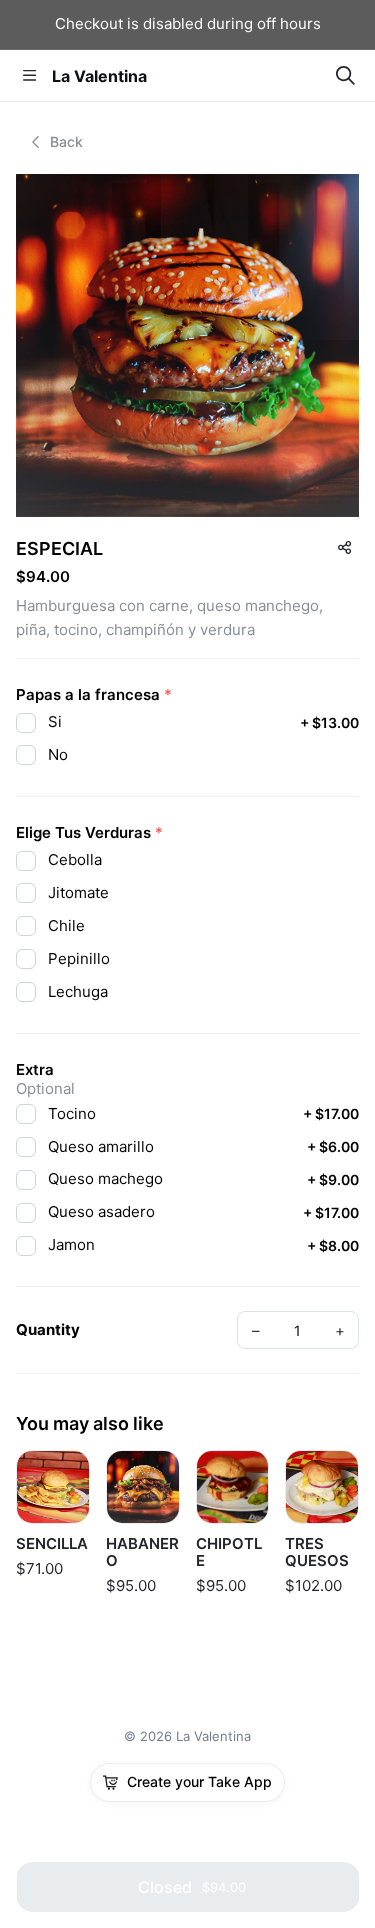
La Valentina (99, 76)
